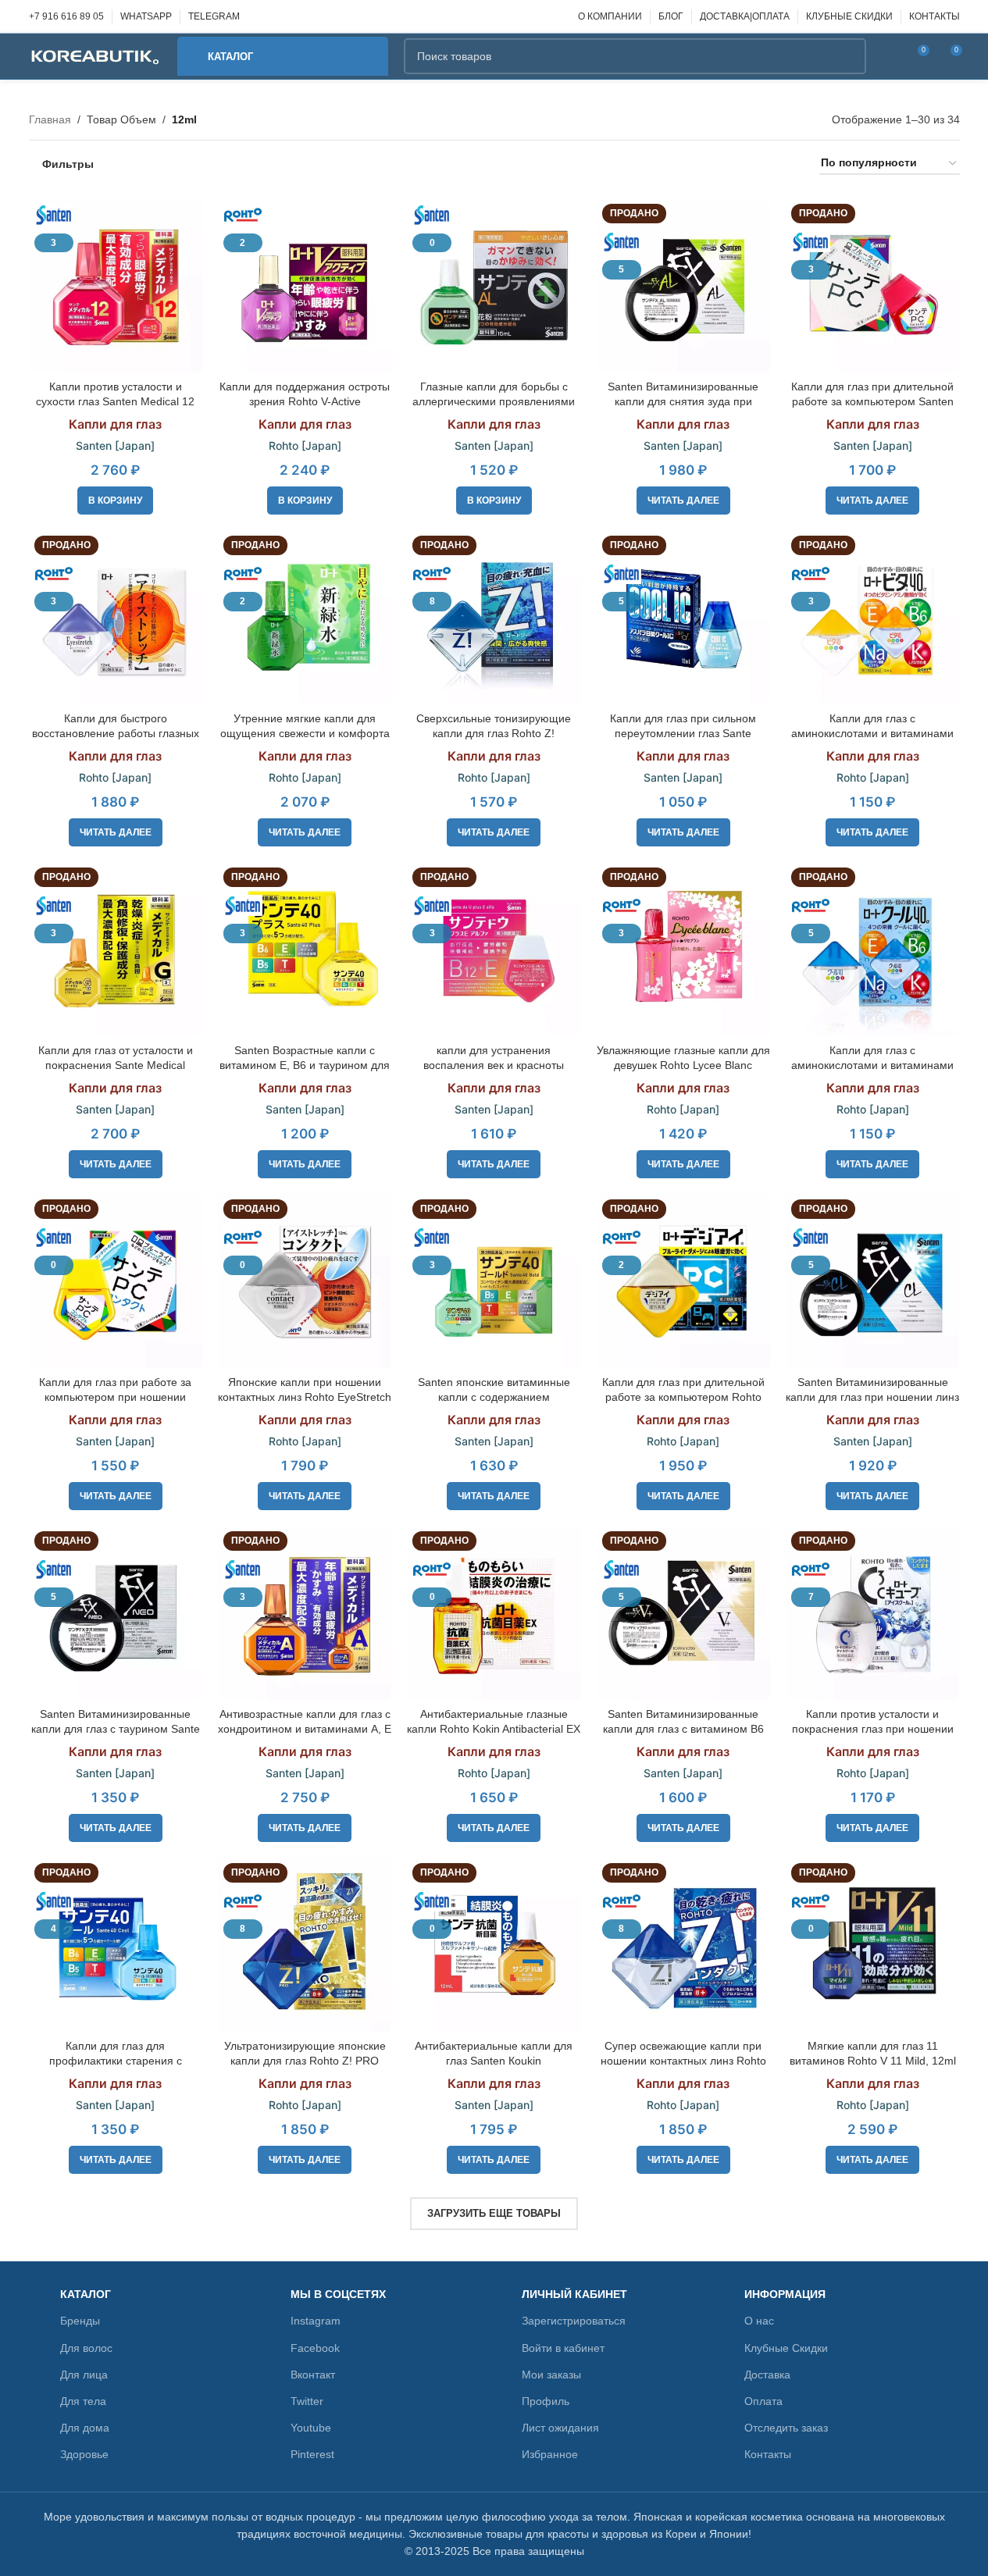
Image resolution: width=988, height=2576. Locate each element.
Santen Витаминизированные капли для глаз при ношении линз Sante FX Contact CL (872, 1397)
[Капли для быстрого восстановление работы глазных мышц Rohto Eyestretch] (116, 617)
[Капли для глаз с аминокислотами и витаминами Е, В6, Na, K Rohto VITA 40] (872, 617)
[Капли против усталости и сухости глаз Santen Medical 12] (116, 285)
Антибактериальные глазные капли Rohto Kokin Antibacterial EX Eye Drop (494, 1729)
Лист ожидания (560, 2428)
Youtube (311, 2428)
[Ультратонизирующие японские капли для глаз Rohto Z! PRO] (305, 1944)
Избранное (550, 2454)
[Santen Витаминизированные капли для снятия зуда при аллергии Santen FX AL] (683, 285)
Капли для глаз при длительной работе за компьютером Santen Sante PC (872, 402)
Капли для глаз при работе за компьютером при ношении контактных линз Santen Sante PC (116, 1397)
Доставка (767, 2375)
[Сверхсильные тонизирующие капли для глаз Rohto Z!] (494, 617)
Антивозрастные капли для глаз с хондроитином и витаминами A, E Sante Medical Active (305, 1729)
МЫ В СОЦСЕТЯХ (338, 2294)
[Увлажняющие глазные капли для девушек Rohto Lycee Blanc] (683, 949)
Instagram (316, 2321)
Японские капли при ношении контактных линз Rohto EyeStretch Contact (305, 1397)
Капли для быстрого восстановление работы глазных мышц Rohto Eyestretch (116, 734)
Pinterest (312, 2454)
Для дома (85, 2428)
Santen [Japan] (115, 445)
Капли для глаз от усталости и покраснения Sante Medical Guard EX (116, 1065)
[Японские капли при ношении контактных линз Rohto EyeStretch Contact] (305, 1281)
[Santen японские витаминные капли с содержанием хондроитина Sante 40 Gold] (494, 1281)
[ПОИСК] (848, 56)
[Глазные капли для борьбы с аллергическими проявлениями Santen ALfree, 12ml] (494, 285)
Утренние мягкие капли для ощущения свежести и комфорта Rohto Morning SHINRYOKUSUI (305, 734)
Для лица (84, 2375)
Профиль (546, 2401)
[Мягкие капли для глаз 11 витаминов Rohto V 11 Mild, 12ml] (872, 1944)
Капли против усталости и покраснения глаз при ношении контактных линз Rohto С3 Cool (873, 1729)
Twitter (307, 2401)
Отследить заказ (786, 2428)
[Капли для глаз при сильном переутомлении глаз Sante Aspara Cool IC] (683, 617)
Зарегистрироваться (574, 2321)
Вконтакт (313, 2375)
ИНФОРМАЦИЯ (785, 2294)
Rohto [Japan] (305, 445)
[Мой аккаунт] (888, 56)
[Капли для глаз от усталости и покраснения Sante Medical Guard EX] (116, 949)
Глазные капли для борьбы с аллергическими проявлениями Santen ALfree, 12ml (494, 402)
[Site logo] (95, 55)
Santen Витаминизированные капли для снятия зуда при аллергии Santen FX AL (683, 402)
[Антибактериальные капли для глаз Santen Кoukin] (494, 1944)
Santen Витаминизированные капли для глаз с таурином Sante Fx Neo (116, 1729)
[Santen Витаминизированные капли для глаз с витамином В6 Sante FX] (683, 1612)
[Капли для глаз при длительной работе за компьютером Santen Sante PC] (872, 285)
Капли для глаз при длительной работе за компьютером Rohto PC (683, 1397)
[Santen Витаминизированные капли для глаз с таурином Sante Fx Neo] (116, 1612)
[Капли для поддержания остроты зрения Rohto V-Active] (305, 285)
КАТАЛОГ (86, 2294)
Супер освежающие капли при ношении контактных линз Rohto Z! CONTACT (683, 2061)
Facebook (315, 2348)
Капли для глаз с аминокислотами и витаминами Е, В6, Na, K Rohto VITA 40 (872, 734)
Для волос (86, 2348)
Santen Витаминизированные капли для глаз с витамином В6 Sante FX (683, 1729)
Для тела (83, 2401)
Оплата (763, 2401)
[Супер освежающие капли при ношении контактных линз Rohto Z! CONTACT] (683, 1944)
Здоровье (84, 2454)
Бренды (80, 2321)
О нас (759, 2321)
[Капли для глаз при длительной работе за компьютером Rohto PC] (683, 1281)
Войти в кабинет (563, 2348)
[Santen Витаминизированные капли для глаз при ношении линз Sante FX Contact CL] (872, 1281)
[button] (115, 501)
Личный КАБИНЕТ (574, 2294)
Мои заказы (551, 2375)
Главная (50, 119)
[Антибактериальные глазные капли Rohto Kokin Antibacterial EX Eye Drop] (494, 1612)
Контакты (768, 2454)
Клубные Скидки (786, 2348)
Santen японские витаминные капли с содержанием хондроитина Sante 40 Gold (494, 1397)
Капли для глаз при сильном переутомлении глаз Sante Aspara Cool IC (683, 734)
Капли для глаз (115, 424)
